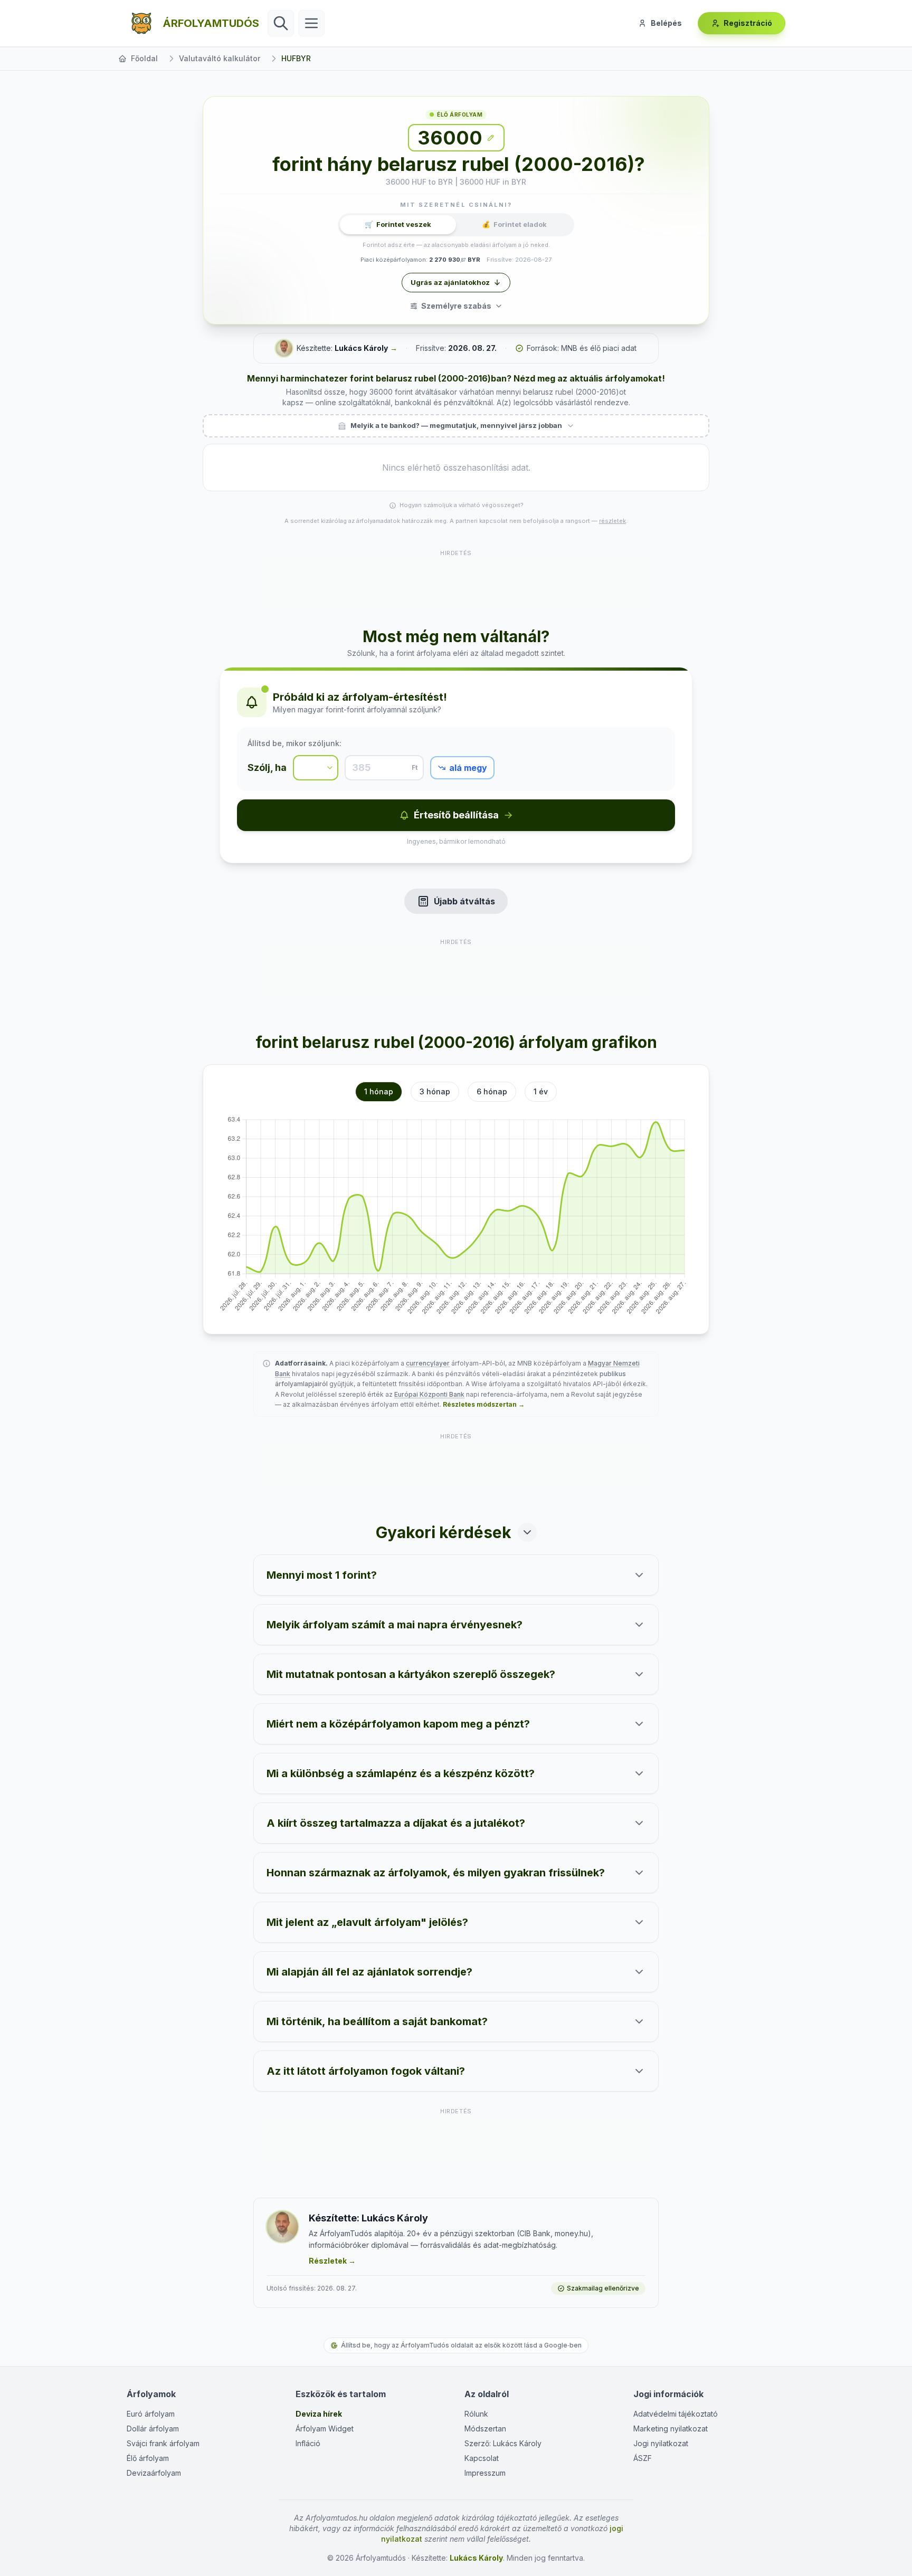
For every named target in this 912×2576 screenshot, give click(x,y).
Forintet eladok (514, 224)
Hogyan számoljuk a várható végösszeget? (462, 505)
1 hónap (379, 1091)
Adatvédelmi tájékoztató (676, 2414)
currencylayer (428, 1363)
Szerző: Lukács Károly (503, 2443)
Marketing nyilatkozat (671, 2429)
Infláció (308, 2443)
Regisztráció (748, 23)
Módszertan (485, 2429)
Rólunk (476, 2414)
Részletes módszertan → (484, 1404)
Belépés (666, 23)
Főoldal (144, 58)
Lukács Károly (361, 348)
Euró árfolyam (151, 2414)
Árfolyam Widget (325, 2429)
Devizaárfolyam (154, 2473)
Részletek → (332, 2261)
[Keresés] (281, 23)
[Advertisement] (456, 582)
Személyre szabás (456, 306)
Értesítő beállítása (456, 815)
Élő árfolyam (148, 2458)
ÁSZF (643, 2458)
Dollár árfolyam (153, 2429)
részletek (612, 521)
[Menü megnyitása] (311, 23)
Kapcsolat (482, 2458)
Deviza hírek (319, 2414)
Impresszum (485, 2473)
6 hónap (492, 1091)
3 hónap (435, 1091)
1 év (541, 1091)
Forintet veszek (398, 224)
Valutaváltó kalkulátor (220, 58)
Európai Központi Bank (429, 1394)
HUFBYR (296, 58)
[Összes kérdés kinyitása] (527, 1532)
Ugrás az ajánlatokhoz (450, 282)
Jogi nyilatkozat (661, 2443)
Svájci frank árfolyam (163, 2443)
